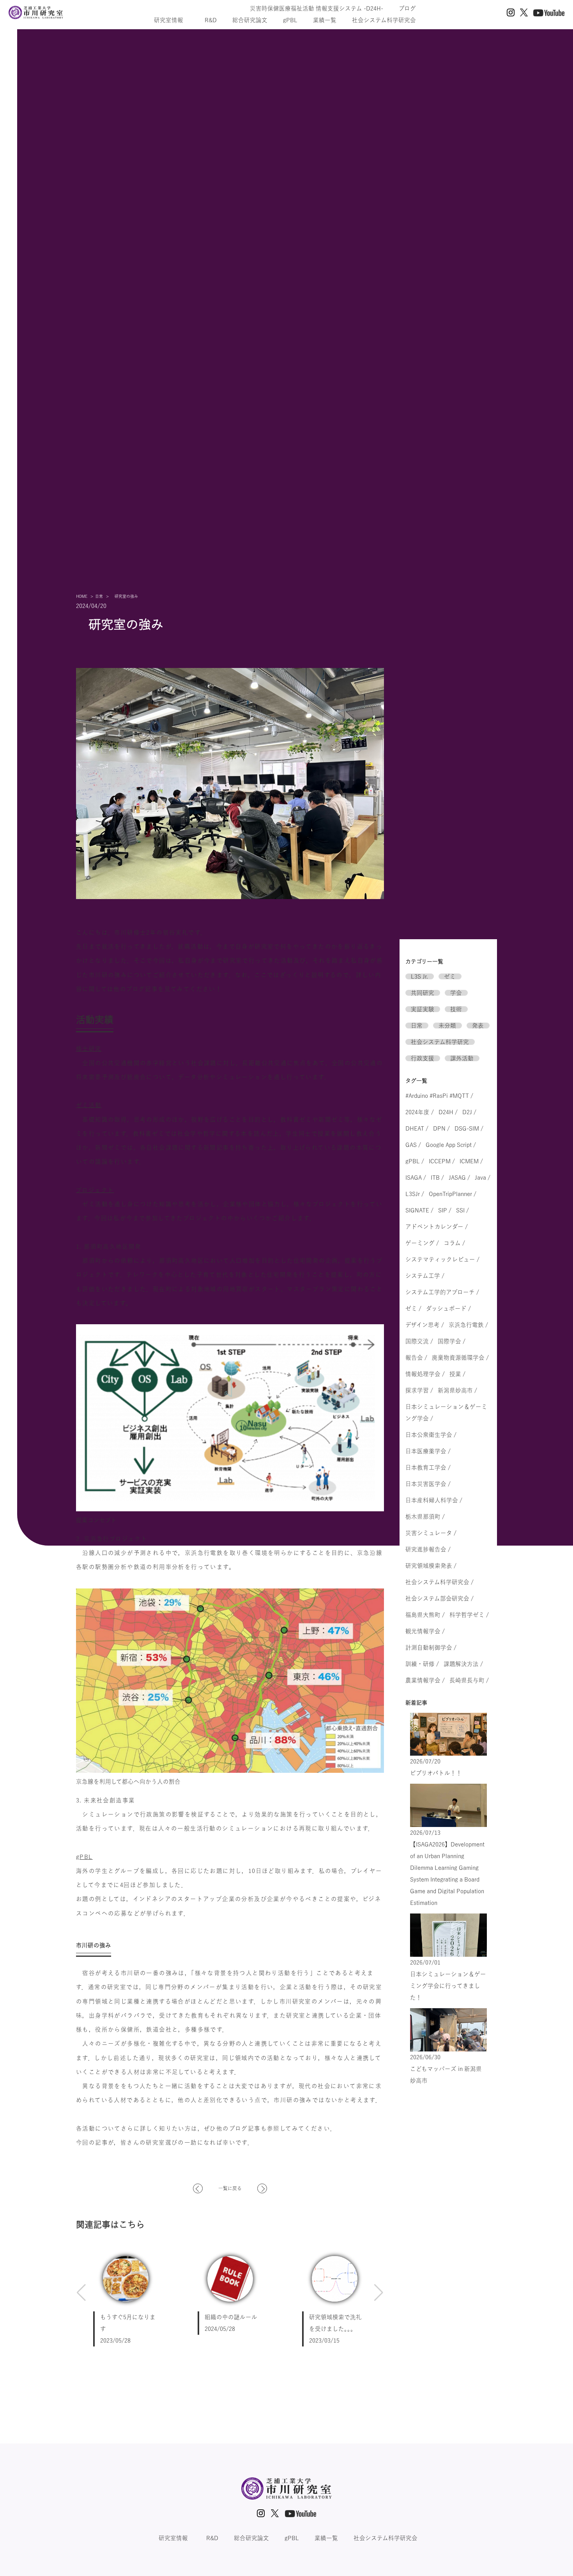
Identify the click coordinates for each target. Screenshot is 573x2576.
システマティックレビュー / (442, 1259)
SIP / (445, 1210)
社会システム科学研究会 (384, 20)
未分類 (447, 1026)
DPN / (441, 1128)
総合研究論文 (250, 20)
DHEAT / (417, 1128)
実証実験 (423, 1009)
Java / (483, 1178)
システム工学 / (425, 1276)
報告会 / (416, 1358)
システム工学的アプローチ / (442, 1292)
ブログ (407, 8)
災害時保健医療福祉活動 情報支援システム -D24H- (317, 8)
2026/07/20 (436, 1767)
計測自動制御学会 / (431, 1648)
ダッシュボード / (448, 1308)
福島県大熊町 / (425, 1615)
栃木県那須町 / (425, 1517)
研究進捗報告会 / (428, 1549)
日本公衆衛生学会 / (431, 1435)
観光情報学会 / (425, 1631)
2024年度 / (420, 1112)
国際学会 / (452, 1341)
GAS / (413, 1145)
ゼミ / (413, 1308)
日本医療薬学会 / (428, 1451)
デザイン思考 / (425, 1325)
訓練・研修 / (422, 1664)
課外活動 (462, 1058)
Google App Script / (451, 1145)
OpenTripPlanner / (453, 1194)
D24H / (448, 1112)
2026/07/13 (447, 1868)
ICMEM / (471, 1161)
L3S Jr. (419, 976)
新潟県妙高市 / (457, 1390)
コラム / (454, 1243)
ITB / (437, 1178)
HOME (82, 596)
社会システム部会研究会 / (439, 1598)
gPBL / (415, 1161)
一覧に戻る (230, 2188)
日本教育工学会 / (428, 1467)
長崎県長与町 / (469, 1680)
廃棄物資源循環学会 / (460, 1358)
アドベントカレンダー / (437, 1227)
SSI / (462, 1210)
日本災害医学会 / (428, 1484)
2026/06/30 (446, 2069)
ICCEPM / (442, 1161)
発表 (478, 1026)
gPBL (290, 20)
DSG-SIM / (469, 1128)
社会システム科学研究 (440, 1042)
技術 (456, 1009)
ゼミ (450, 976)
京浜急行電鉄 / (468, 1325)
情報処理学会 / (425, 1374)
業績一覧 (325, 20)
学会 (456, 993)
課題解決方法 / (463, 1664)
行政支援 (423, 1058)
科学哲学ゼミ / (469, 1615)
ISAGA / (416, 1178)
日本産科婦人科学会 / (434, 1500)
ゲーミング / (422, 1243)
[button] (81, 2293)
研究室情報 (172, 20)
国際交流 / (419, 1341)
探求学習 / (419, 1390)
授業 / (457, 1374)
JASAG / (459, 1178)
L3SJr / (415, 1194)
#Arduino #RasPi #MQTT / (439, 1096)
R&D (211, 20)
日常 (99, 596)
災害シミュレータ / (431, 1533)
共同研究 (423, 993)
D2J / (469, 1112)
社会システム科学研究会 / (439, 1582)
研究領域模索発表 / (431, 1566)
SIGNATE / (419, 1210)
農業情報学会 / (425, 1680)
